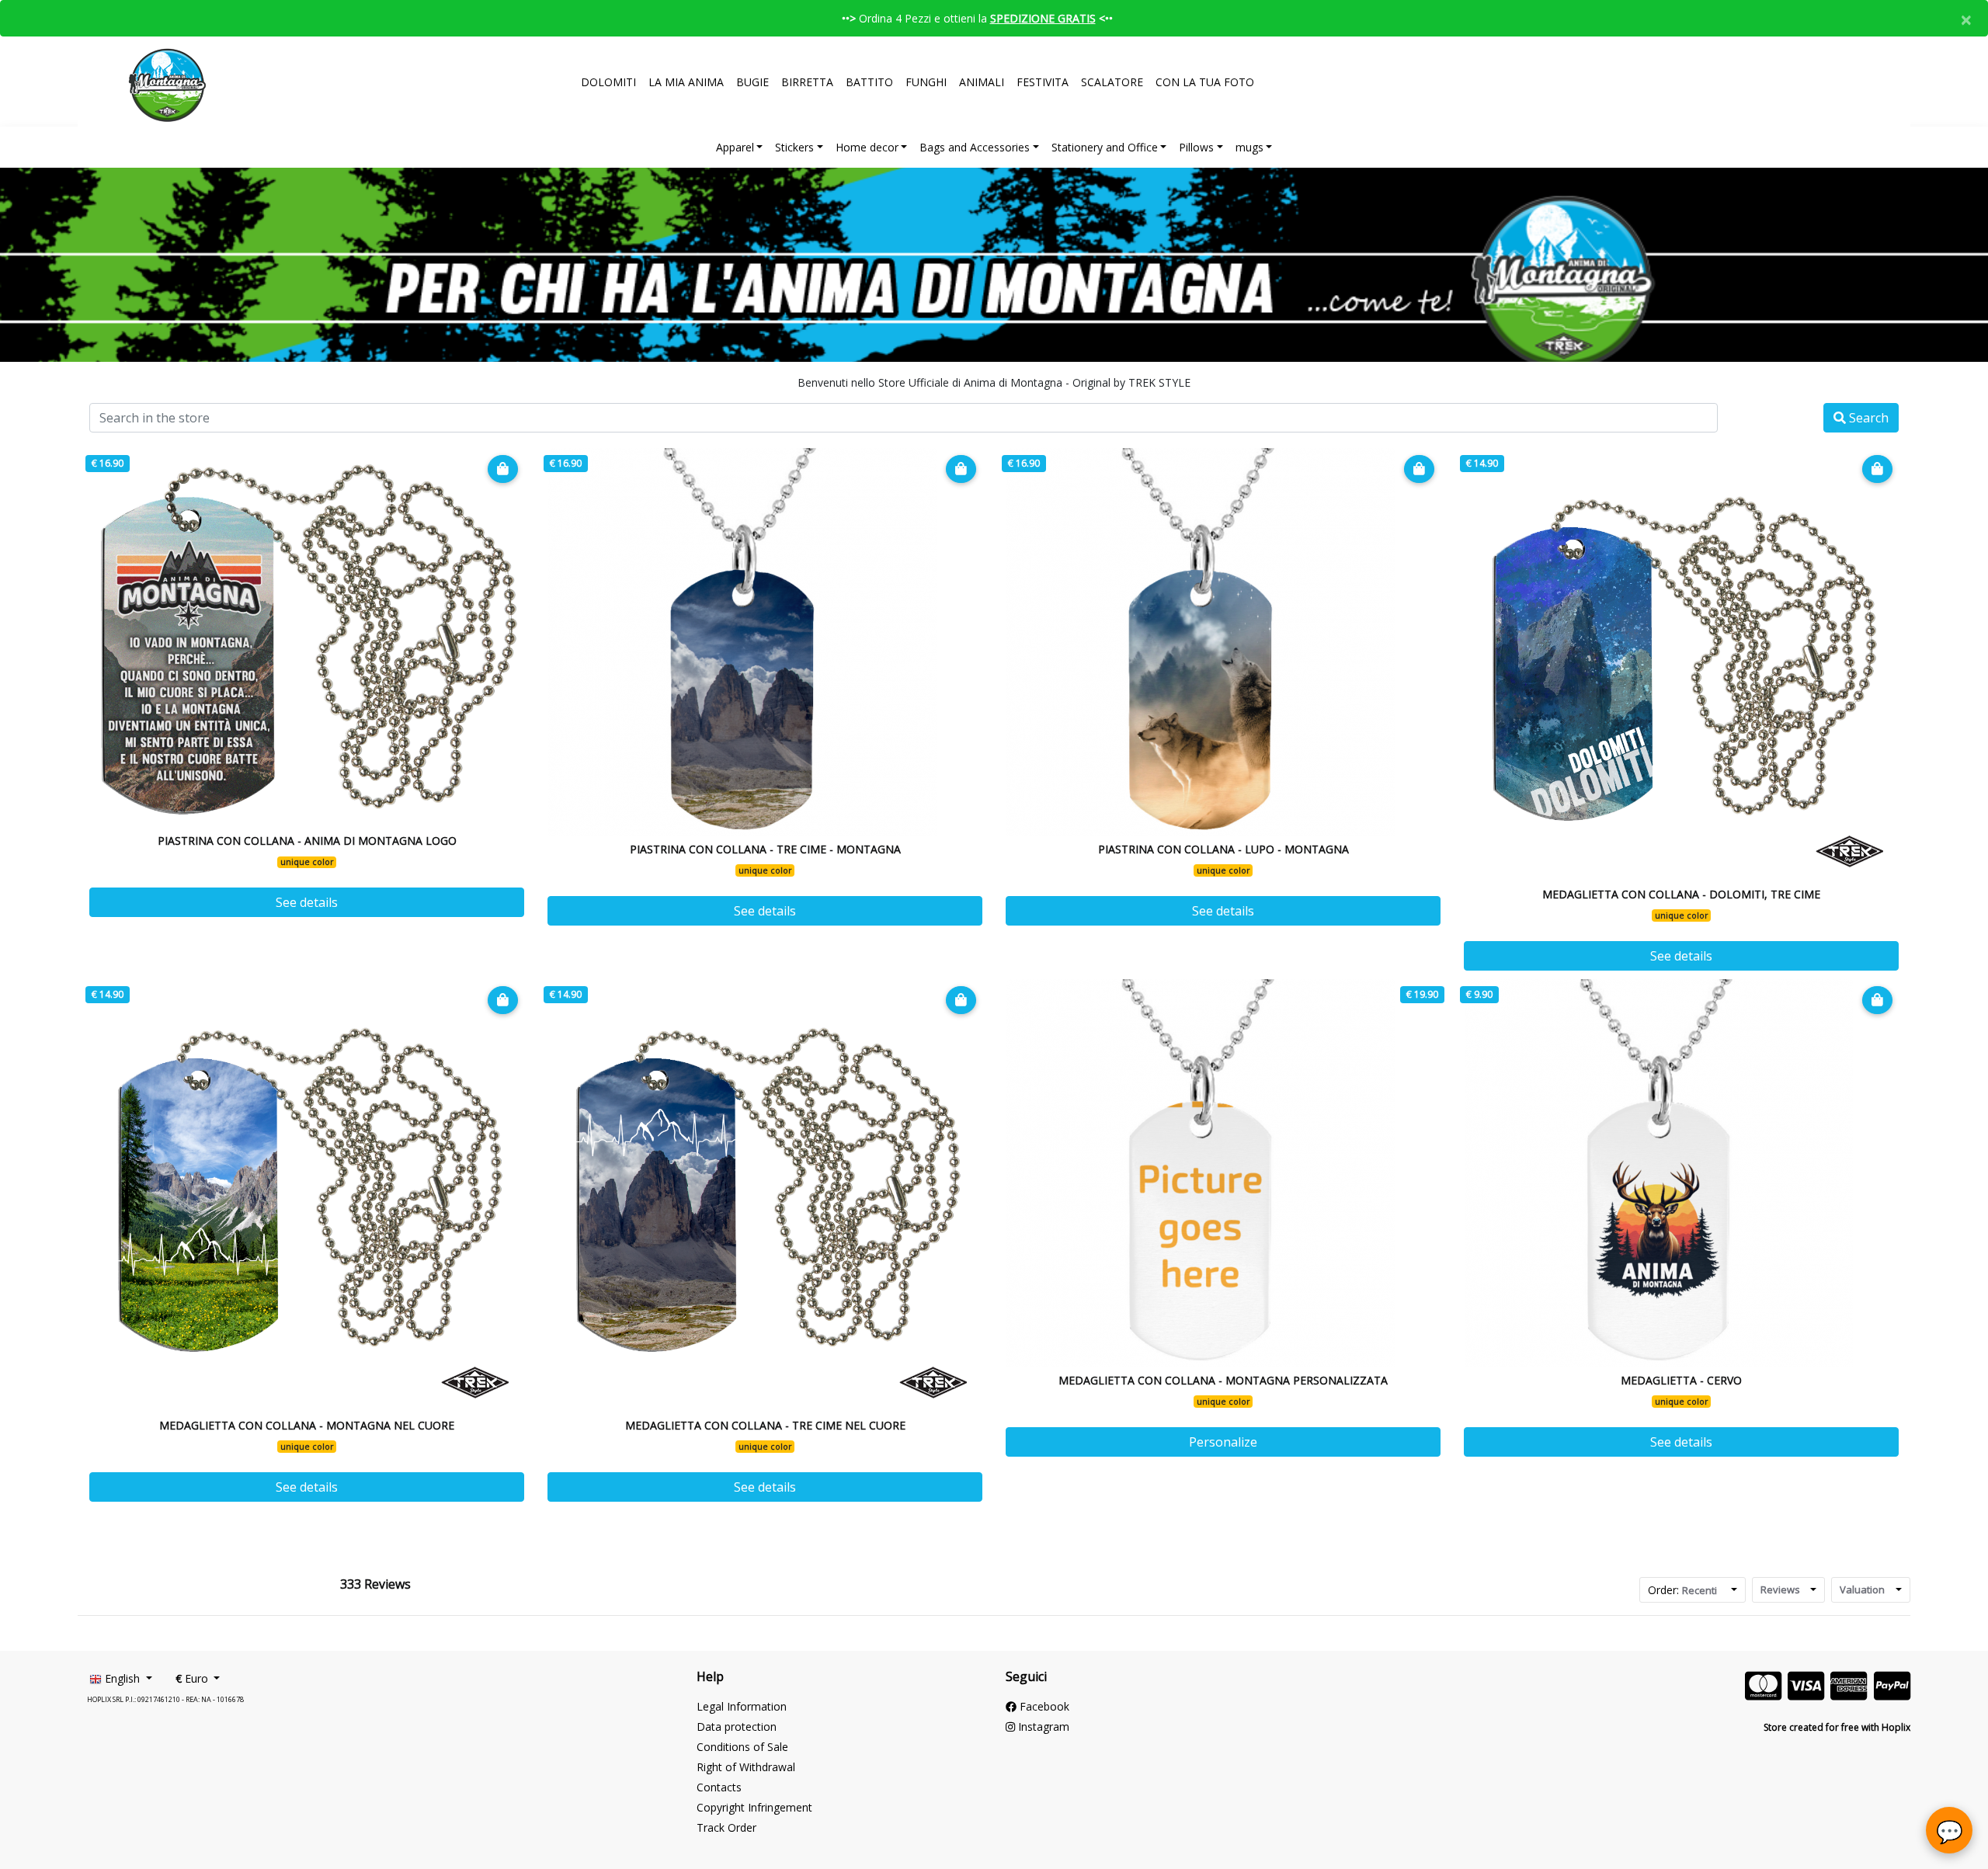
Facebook (1043, 1706)
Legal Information (742, 1706)
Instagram (1042, 1727)
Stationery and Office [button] (1105, 147)
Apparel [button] (735, 147)
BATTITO (869, 82)
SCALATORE (1112, 82)
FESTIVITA (1043, 82)
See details (307, 902)
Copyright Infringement (754, 1807)
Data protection (737, 1727)
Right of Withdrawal (746, 1767)
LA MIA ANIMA (686, 82)
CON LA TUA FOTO (1205, 82)
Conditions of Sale (742, 1747)
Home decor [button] (867, 147)
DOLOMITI (608, 82)
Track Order (726, 1827)
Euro (193, 1678)
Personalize (1223, 1442)
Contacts (719, 1787)
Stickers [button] (794, 147)
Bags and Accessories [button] (975, 147)
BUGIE (752, 82)
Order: (1682, 1590)
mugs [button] (1249, 147)
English (122, 1678)
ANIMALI (982, 82)
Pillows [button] (1196, 147)
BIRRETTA (807, 82)
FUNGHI (926, 82)
